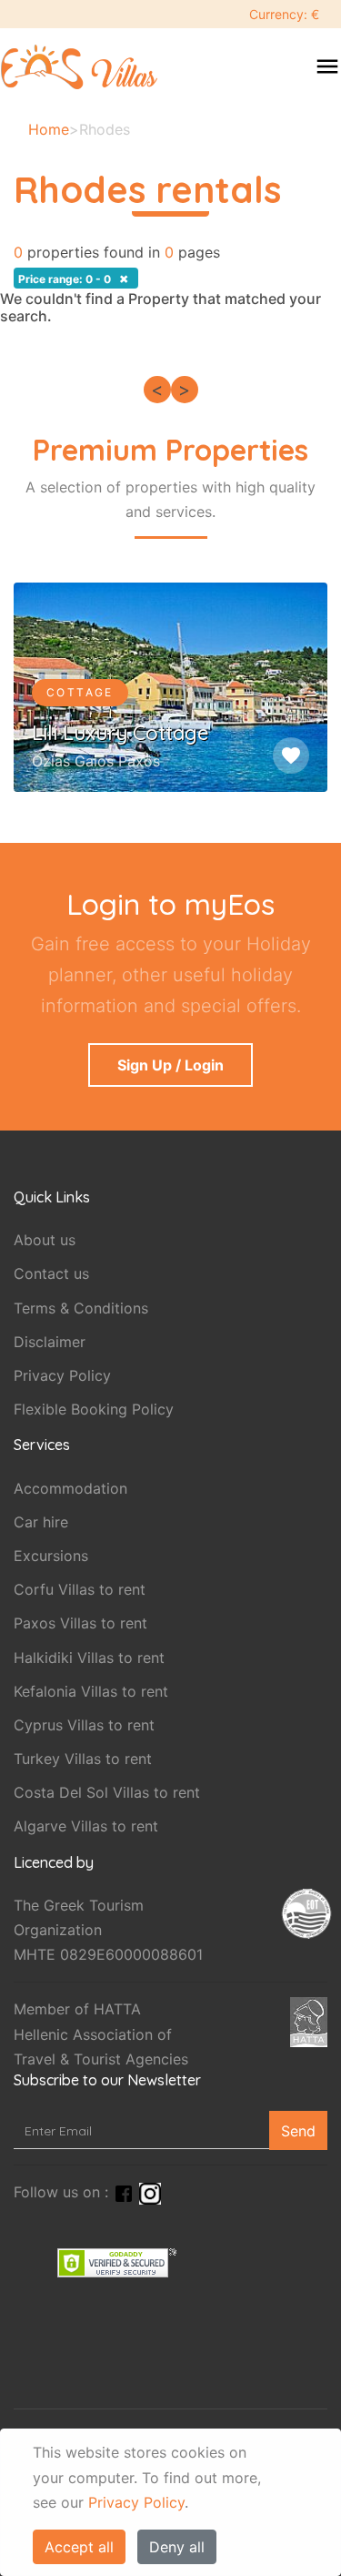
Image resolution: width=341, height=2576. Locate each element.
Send (298, 2131)
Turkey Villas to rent (83, 1759)
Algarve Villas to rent (86, 1826)
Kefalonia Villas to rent (91, 1691)
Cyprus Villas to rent (84, 1725)
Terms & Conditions (81, 1308)
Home (49, 129)
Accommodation (70, 1488)
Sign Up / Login (170, 1065)
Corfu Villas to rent (80, 1589)
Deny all (177, 2547)
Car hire (41, 1522)
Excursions (51, 1556)
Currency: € (284, 14)
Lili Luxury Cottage (120, 733)
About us (45, 1240)
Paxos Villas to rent (80, 1623)
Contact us (51, 1273)
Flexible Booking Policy (94, 1409)
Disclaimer (50, 1342)
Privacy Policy (136, 2502)
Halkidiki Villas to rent (89, 1658)
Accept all (79, 2547)
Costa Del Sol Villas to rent (107, 1792)
